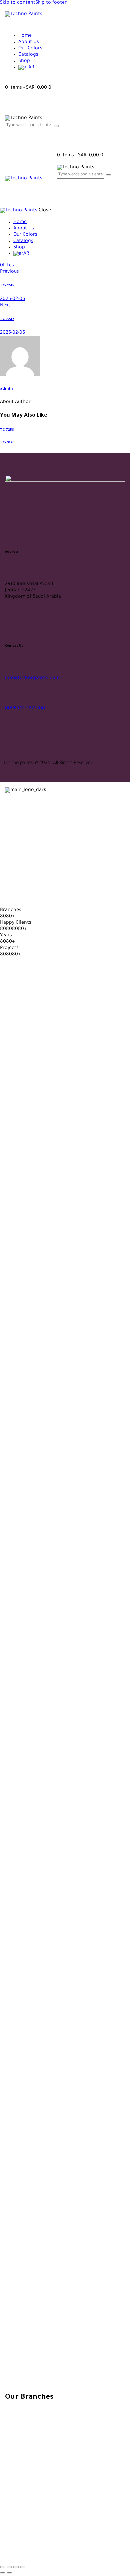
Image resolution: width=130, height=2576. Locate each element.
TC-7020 (7, 443)
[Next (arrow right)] (9, 2573)
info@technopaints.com (32, 678)
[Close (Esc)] (23, 2567)
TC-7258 (7, 430)
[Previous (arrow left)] (3, 2573)
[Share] (16, 2567)
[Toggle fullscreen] (9, 2567)
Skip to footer (51, 3)
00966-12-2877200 (25, 709)
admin (6, 389)
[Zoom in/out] (3, 2567)
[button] (7, 266)
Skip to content (18, 3)
